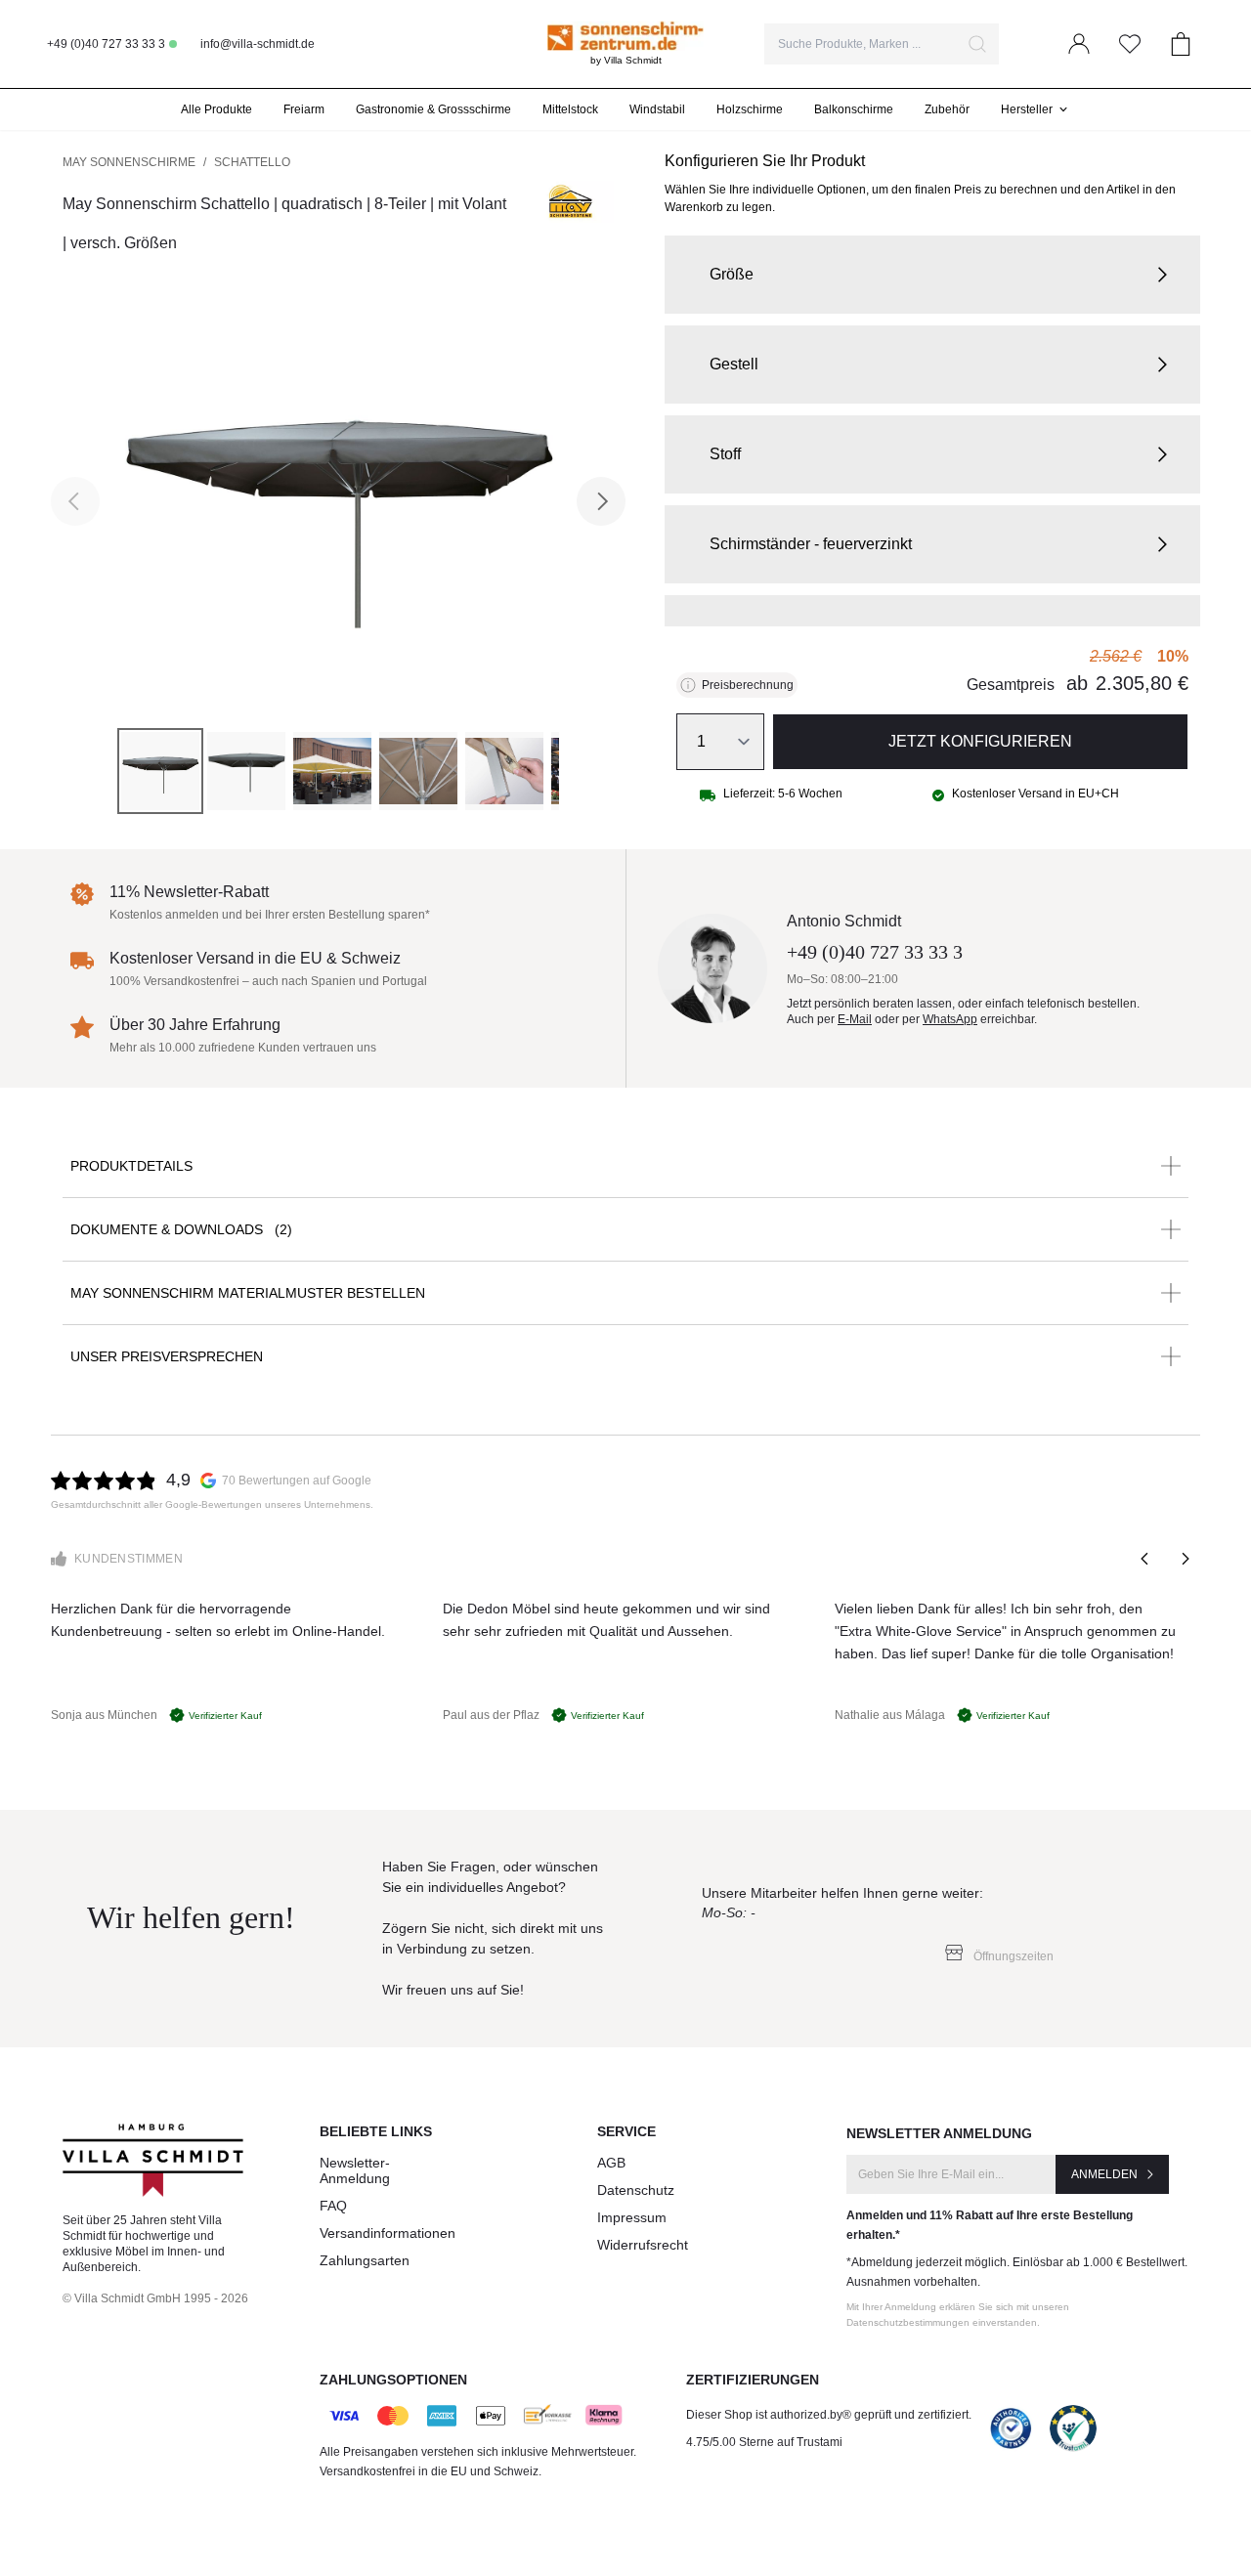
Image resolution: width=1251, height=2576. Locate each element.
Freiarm (304, 109)
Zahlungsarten (365, 2260)
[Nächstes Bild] (601, 501)
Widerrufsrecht (643, 2245)
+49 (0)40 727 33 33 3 (106, 44)
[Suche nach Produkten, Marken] (977, 44)
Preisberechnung (748, 685)
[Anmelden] (1079, 44)
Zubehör (947, 109)
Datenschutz (636, 2190)
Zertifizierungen (753, 2380)
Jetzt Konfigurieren (980, 741)
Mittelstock (570, 109)
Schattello (252, 162)
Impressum (632, 2217)
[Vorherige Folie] (1145, 1559)
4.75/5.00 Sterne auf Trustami (764, 2442)
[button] (932, 275)
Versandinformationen (388, 2233)
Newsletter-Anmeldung (355, 2170)
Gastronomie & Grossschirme (433, 109)
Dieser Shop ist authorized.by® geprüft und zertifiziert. (829, 2415)
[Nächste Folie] (1185, 1559)
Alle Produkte (216, 109)
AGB (611, 2163)
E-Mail (855, 1019)
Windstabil (657, 109)
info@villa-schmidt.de (258, 44)
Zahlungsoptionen (393, 2380)
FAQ (333, 2206)
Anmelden (1104, 2174)
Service (626, 2131)
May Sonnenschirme (129, 162)
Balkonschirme (854, 109)
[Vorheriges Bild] (75, 501)
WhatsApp (950, 1019)
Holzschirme (750, 109)
